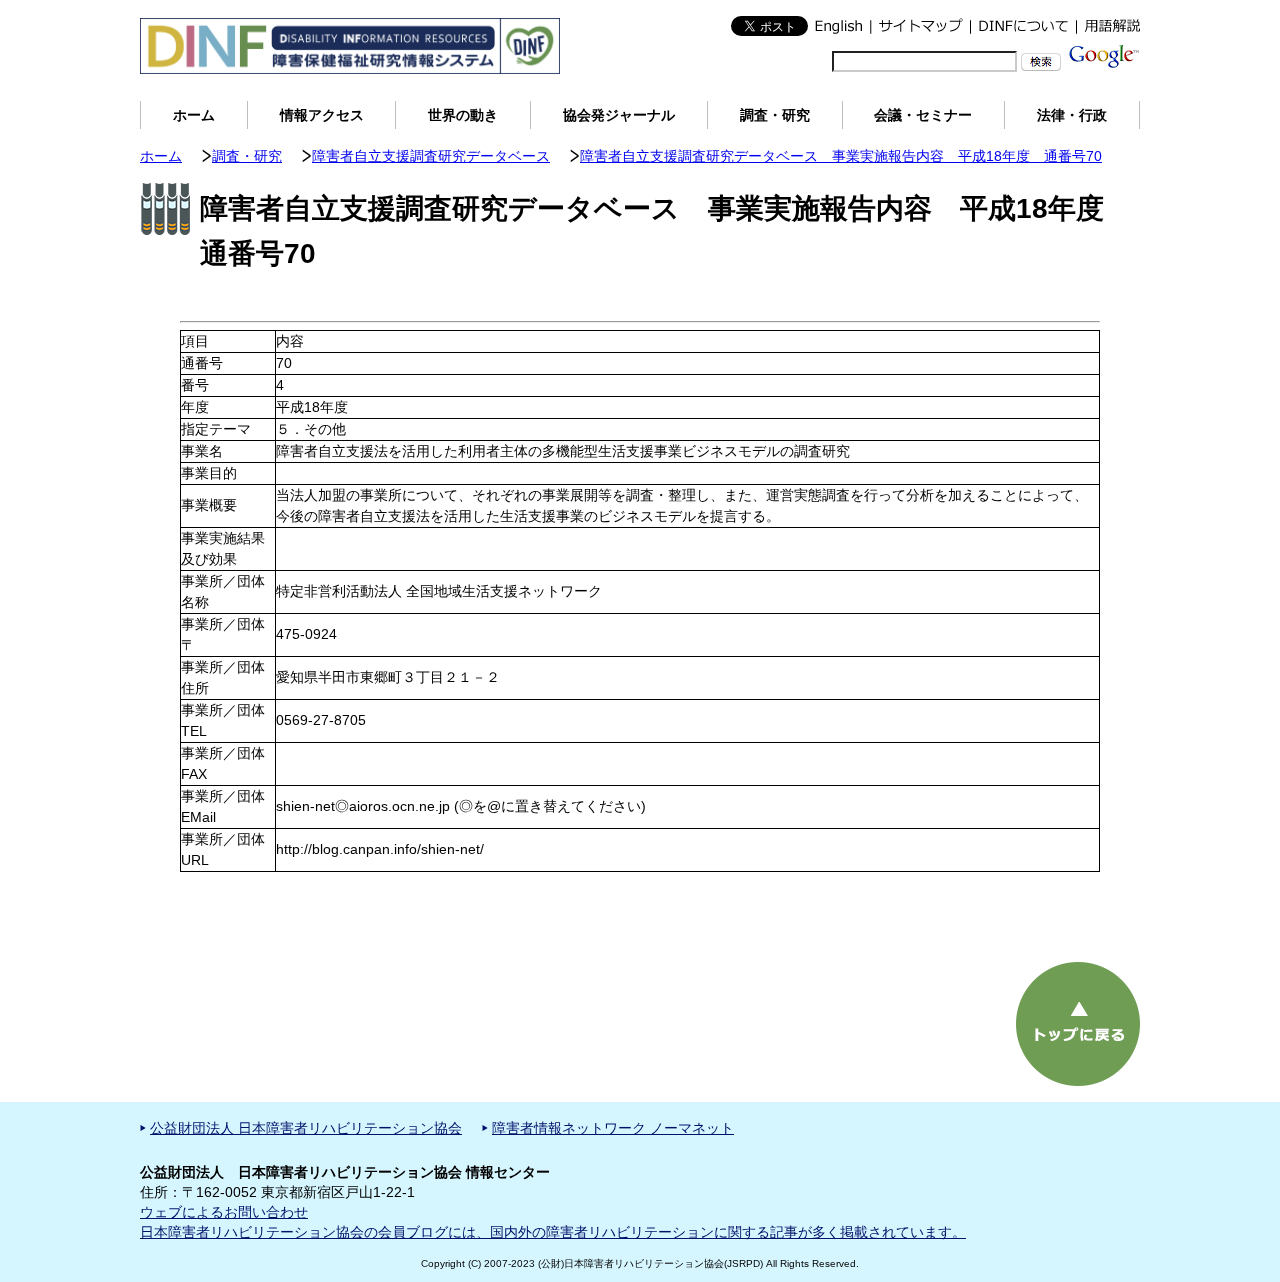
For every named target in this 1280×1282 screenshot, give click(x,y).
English (839, 26)
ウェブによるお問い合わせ (224, 1212)
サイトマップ (920, 26)
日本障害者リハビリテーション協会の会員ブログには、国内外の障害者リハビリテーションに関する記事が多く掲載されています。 (553, 1232)
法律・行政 (1072, 115)
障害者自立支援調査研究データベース (431, 156)
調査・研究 (775, 115)
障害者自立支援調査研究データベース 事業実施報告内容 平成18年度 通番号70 (841, 156)
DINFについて (1023, 26)
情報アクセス (322, 115)
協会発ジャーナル (619, 115)
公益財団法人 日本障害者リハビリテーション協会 (306, 1128)
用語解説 (1108, 26)
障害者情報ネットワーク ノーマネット (613, 1128)
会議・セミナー (923, 115)
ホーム (194, 115)
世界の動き (463, 115)
